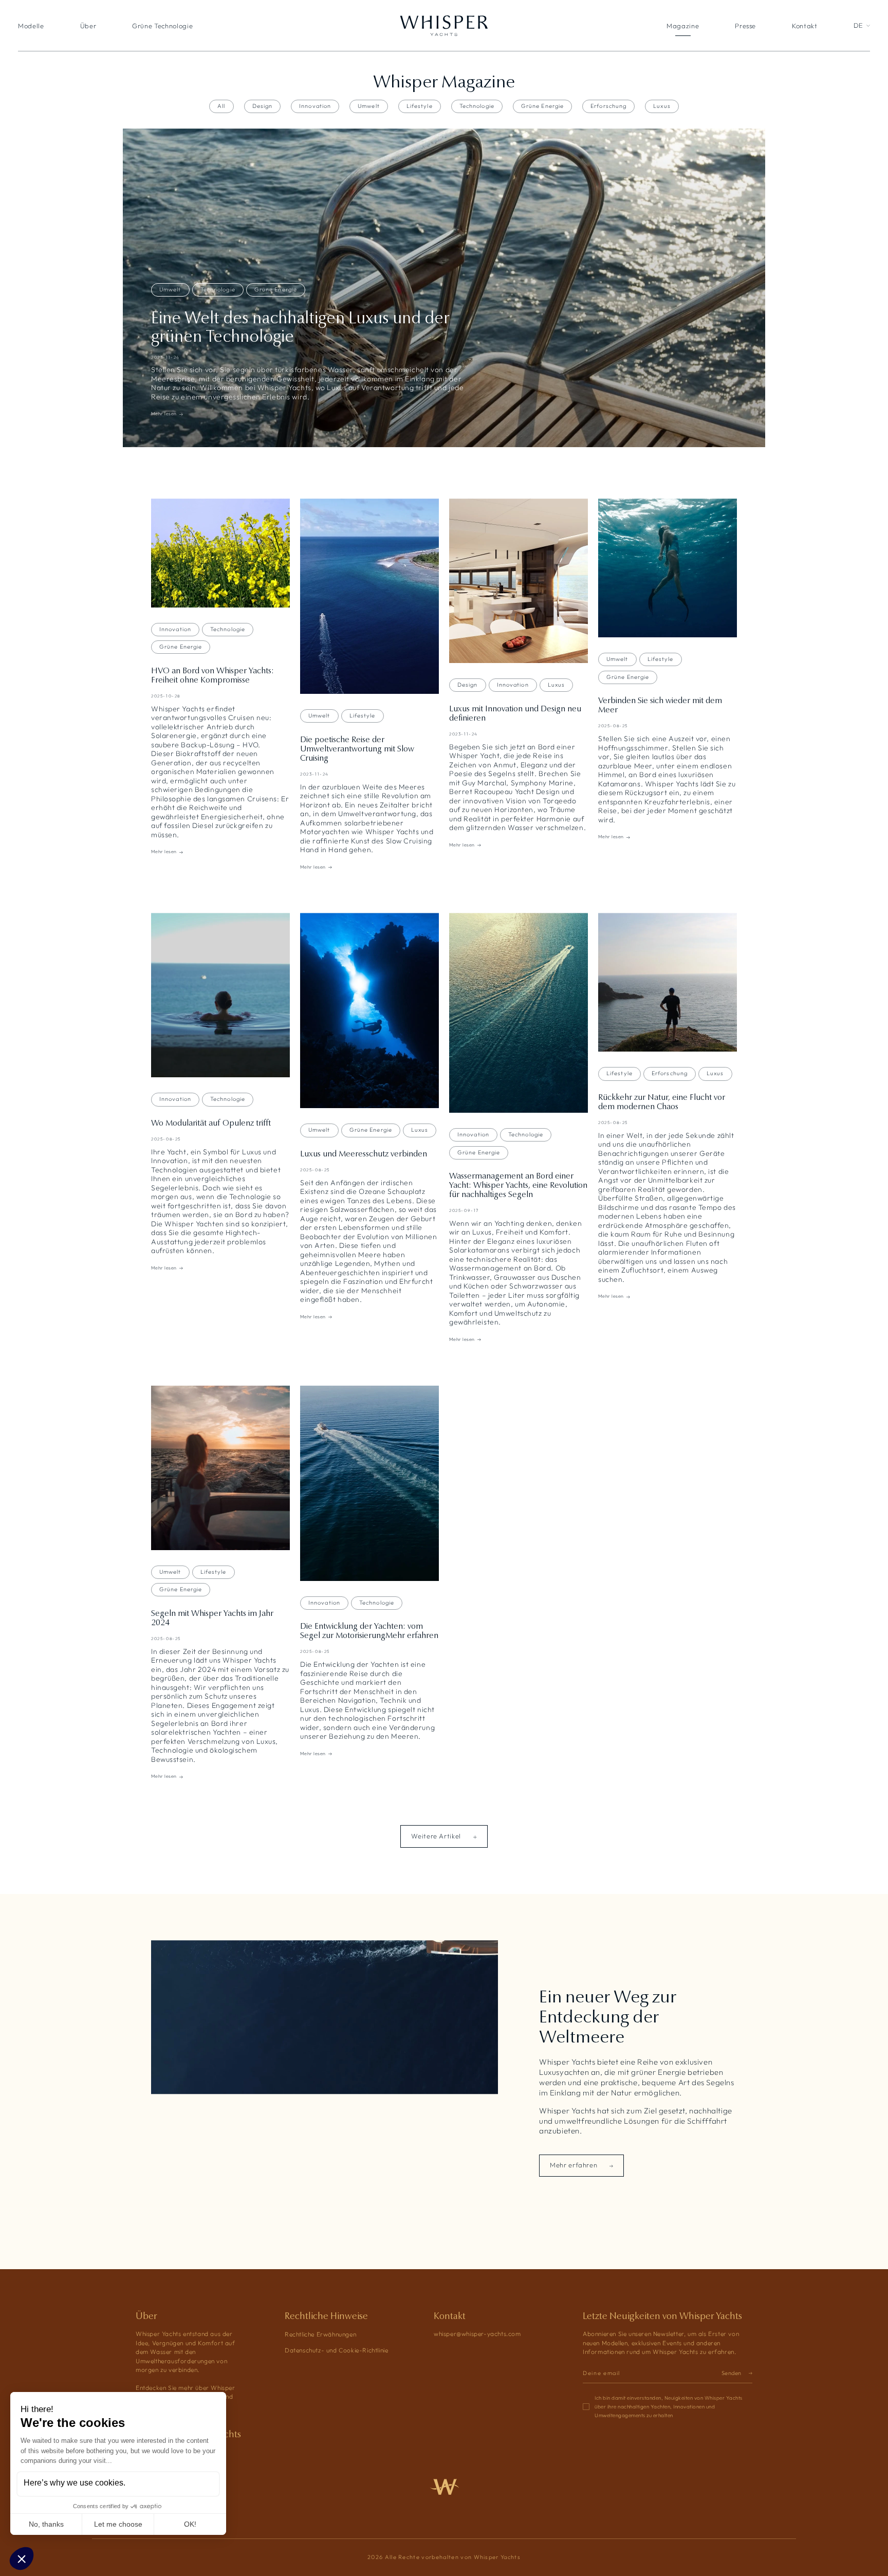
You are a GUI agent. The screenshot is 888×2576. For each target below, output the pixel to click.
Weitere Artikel (437, 1836)
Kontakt (805, 26)
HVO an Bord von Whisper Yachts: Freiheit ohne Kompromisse (212, 675)
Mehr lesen (164, 414)
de (858, 26)
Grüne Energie (542, 106)
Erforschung (608, 106)
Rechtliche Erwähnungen (320, 2334)
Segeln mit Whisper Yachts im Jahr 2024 (212, 1618)
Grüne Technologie (162, 26)
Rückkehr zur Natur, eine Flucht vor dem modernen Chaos (662, 1102)
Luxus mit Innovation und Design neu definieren (515, 713)
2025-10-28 (166, 696)
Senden (732, 2373)
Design (263, 106)
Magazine (683, 26)
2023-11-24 (165, 357)
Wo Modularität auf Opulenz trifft (211, 1123)
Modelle (31, 26)
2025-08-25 (613, 726)
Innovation (315, 106)
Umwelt (369, 106)
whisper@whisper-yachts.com (477, 2334)
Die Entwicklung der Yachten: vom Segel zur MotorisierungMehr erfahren (369, 1631)
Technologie (477, 106)
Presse (745, 26)
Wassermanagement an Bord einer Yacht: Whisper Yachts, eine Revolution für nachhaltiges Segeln (518, 1185)
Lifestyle (420, 106)
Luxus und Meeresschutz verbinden (364, 1154)
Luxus (662, 106)
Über (88, 26)
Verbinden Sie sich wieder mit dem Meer (660, 705)
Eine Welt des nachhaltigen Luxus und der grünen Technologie (300, 327)
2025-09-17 (464, 1210)
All (221, 106)
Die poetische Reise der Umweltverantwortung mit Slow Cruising (357, 749)
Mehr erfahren (575, 2165)
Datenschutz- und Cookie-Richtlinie (336, 2350)
